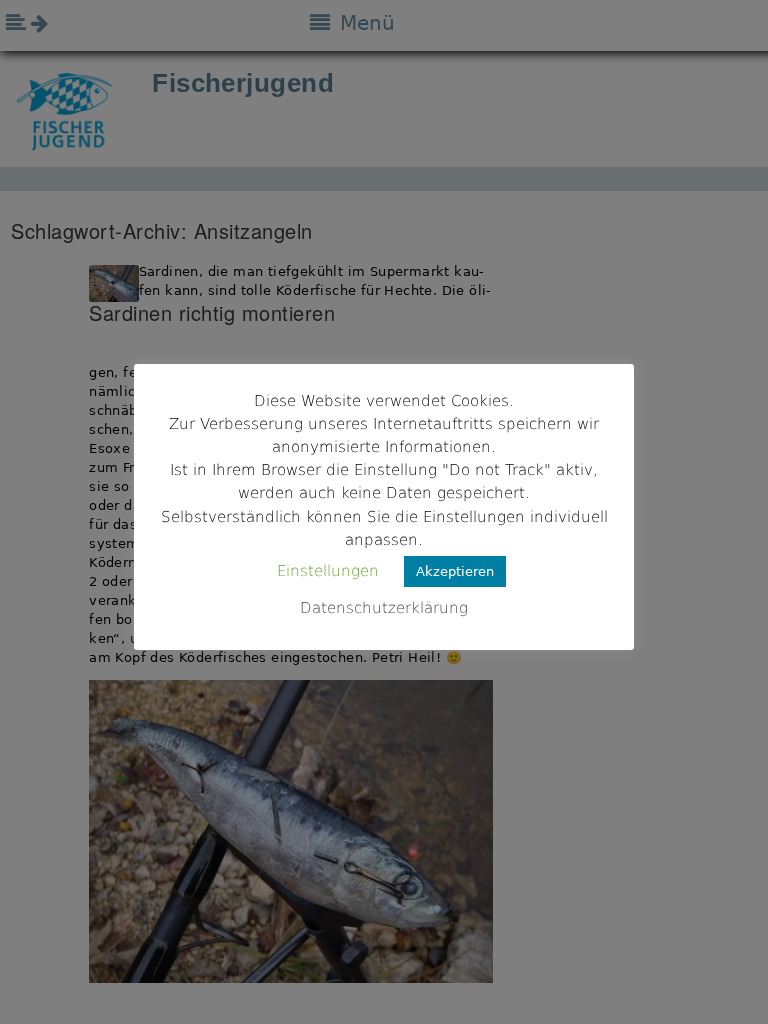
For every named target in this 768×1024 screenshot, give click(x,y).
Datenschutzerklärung (384, 608)
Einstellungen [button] (328, 571)
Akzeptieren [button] (455, 571)
